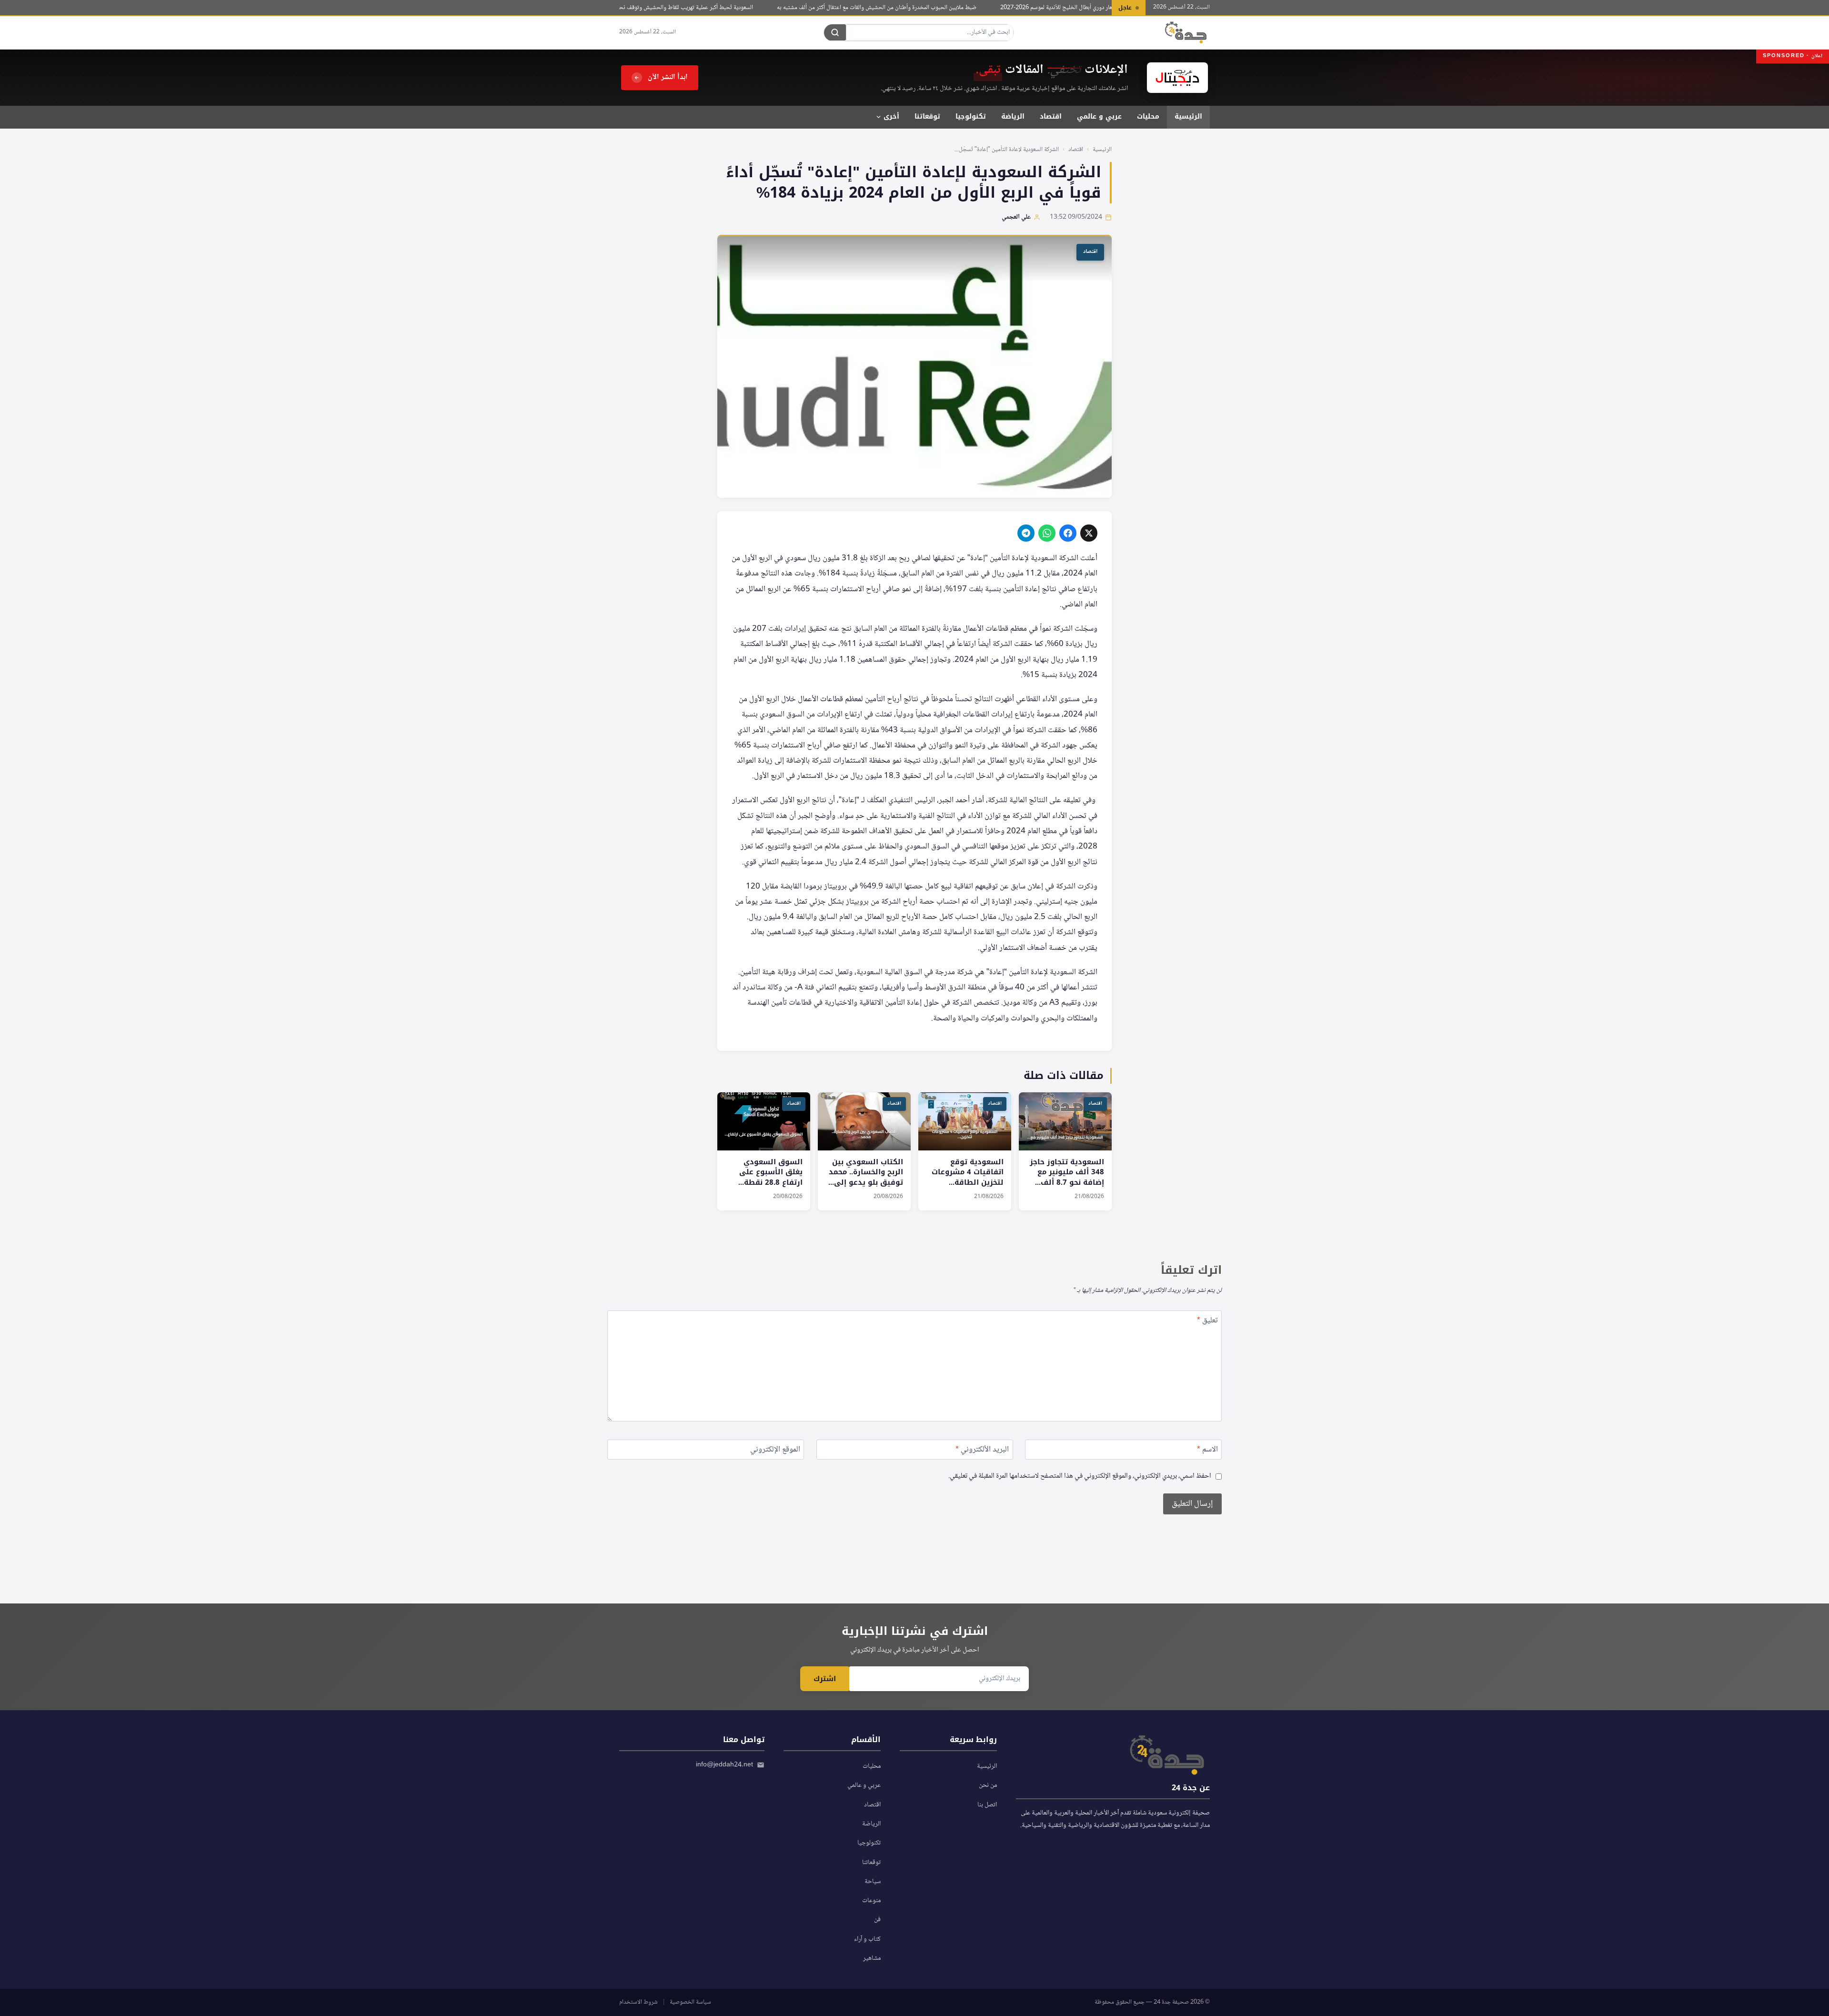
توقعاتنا (927, 116)
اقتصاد (1051, 116)
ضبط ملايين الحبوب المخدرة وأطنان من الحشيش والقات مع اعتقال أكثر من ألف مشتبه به (908, 8)
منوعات (871, 1901)
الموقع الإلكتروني (775, 1451)
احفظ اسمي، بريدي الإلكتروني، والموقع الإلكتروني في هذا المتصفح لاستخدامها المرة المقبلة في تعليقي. (1080, 1477)
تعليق (1207, 1322)
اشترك (825, 1679)
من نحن (988, 1785)
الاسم (1207, 1451)
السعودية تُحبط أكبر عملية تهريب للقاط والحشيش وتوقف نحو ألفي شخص (702, 8)
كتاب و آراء (867, 1939)
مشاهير (872, 1958)
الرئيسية (1188, 116)
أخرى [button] (891, 116)
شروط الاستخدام (638, 2002)
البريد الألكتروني (982, 1451)
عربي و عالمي (1099, 116)
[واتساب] (1047, 533)
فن (877, 1920)
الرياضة (1013, 116)
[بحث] (835, 32)
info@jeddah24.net (724, 1765)
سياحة (873, 1882)
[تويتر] (1089, 533)
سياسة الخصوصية (690, 2002)
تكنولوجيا (971, 116)
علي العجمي (1016, 217)
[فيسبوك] (1068, 533)
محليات (1148, 116)
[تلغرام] (1026, 533)
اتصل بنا (987, 1805)
